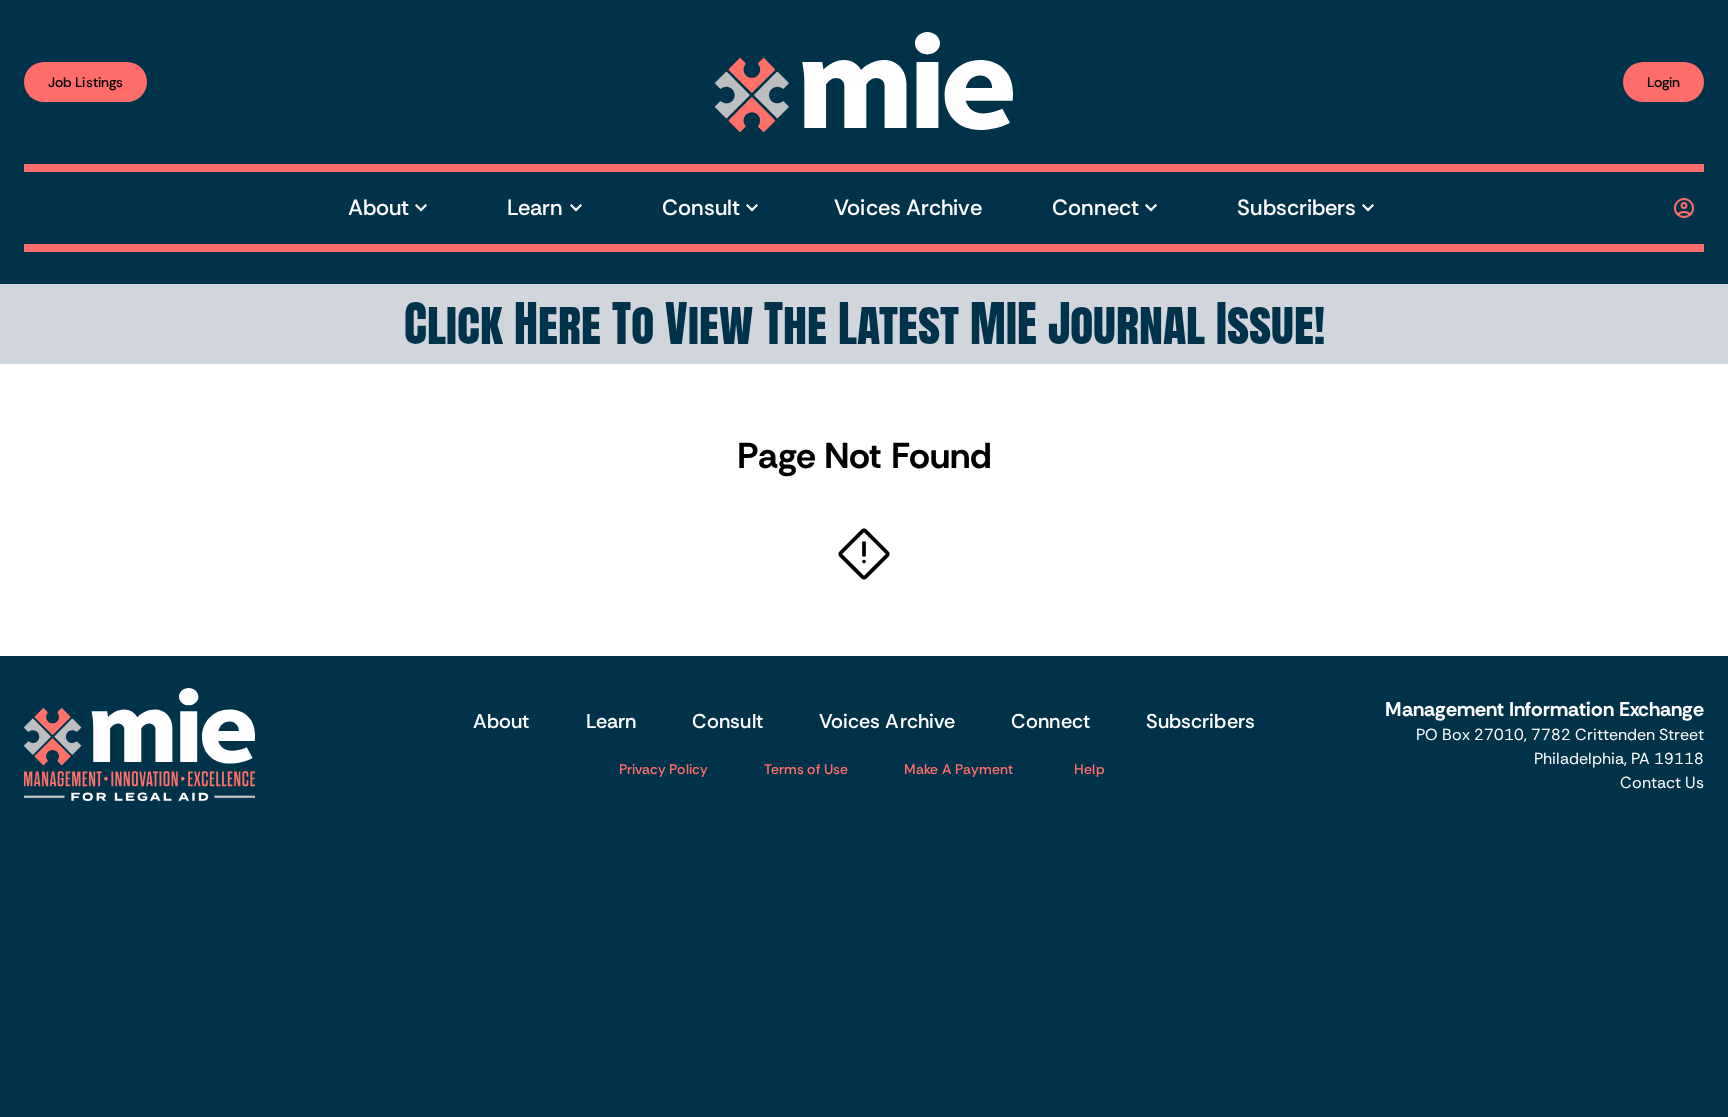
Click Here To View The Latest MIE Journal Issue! (864, 324)
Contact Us (1662, 782)
